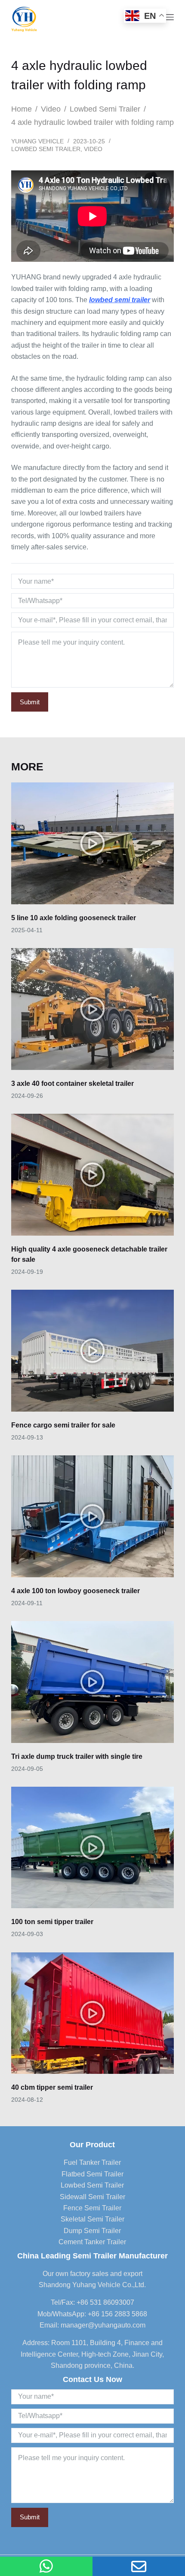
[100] (46, 2566)
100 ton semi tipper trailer (52, 1922)
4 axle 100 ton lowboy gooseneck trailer (76, 1591)
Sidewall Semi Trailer (92, 2197)
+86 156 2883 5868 (117, 2314)
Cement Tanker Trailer (92, 2242)
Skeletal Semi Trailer (92, 2219)
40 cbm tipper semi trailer (52, 2087)
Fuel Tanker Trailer (92, 2162)
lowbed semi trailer (120, 300)
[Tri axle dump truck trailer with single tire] (92, 1682)
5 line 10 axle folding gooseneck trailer (74, 918)
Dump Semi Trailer (92, 2231)
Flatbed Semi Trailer (92, 2174)
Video (93, 149)
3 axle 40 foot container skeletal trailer (72, 1083)
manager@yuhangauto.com (103, 2325)
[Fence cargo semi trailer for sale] (92, 1351)
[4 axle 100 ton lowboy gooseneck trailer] (92, 1516)
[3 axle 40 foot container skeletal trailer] (92, 1009)
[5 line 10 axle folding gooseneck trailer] (92, 843)
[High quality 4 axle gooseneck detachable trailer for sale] (92, 1175)
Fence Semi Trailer (92, 2208)
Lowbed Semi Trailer (46, 149)
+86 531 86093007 (105, 2302)
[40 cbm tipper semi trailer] (92, 2013)
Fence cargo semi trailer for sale (63, 1425)
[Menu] (170, 17)
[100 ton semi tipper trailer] (92, 1848)
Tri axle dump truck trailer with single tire (77, 1756)
